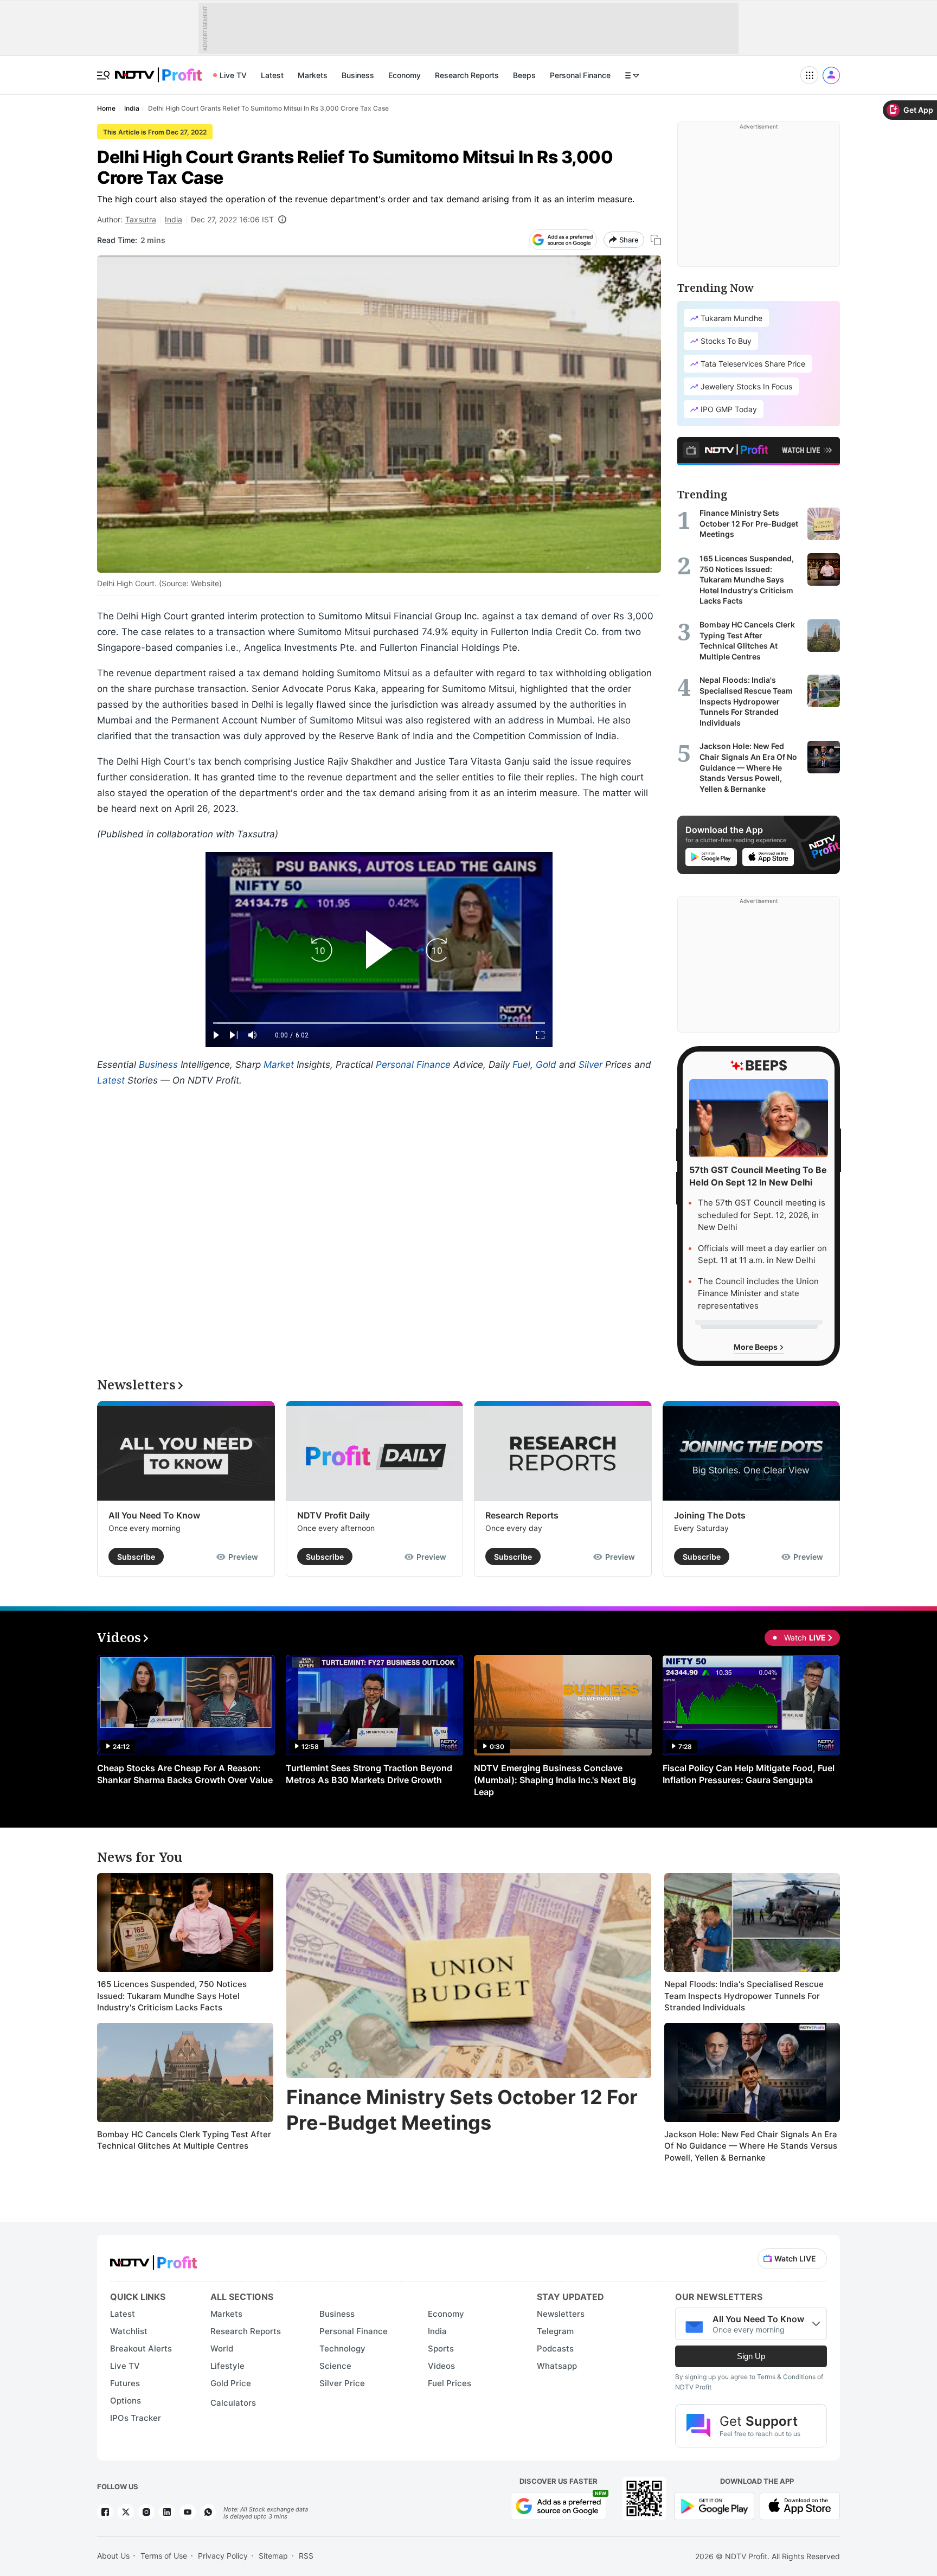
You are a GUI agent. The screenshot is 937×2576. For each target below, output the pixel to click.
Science (335, 2366)
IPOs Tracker (136, 2418)
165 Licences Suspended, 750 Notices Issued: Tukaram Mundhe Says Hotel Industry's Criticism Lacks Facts (172, 1996)
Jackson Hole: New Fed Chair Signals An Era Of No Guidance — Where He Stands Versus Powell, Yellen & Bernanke (751, 2146)
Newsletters (561, 2314)
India (174, 219)
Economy (405, 75)
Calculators (233, 2403)
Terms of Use (164, 2556)
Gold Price (231, 2383)
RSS (306, 2556)
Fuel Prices (450, 2383)
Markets (313, 75)
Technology (342, 2348)
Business (358, 75)
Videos (441, 2366)
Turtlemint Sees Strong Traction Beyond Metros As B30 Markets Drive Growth (369, 1774)
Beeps (524, 75)
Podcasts (555, 2348)
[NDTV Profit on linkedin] (167, 2512)
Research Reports (467, 75)
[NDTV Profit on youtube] (188, 2512)
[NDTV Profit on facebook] (105, 2512)
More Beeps (756, 1347)
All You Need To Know (154, 1515)
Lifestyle (227, 2366)
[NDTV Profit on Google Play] (714, 2505)
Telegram (555, 2331)
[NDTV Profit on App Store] (800, 2505)
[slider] (379, 1023)
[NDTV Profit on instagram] (146, 2512)
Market (279, 1065)
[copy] (656, 240)
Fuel (521, 1065)
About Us (113, 2556)
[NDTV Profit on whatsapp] (208, 2512)
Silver (591, 1065)
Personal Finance (580, 75)
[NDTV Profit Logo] (153, 2259)
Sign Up (751, 2356)
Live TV (233, 75)
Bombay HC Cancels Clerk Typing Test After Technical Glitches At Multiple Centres (184, 2140)
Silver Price (342, 2383)
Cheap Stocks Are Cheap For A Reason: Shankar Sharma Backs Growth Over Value (185, 1774)
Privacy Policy (223, 2556)
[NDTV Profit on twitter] (126, 2512)
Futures (125, 2383)
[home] (158, 69)
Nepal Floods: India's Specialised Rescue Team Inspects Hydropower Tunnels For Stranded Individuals (744, 1996)
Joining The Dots (710, 1515)
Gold (546, 1065)
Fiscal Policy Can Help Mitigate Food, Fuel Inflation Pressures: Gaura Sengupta (749, 1774)
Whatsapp (557, 2366)
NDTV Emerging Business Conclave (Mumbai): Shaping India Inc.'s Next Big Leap (555, 1780)
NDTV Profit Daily (333, 1515)
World (222, 2348)
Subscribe (136, 1557)
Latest (272, 75)
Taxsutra (141, 219)
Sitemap (273, 2556)
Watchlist (129, 2331)
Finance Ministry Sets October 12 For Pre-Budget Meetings (462, 2110)
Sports (441, 2348)
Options (126, 2401)
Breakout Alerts (141, 2348)
